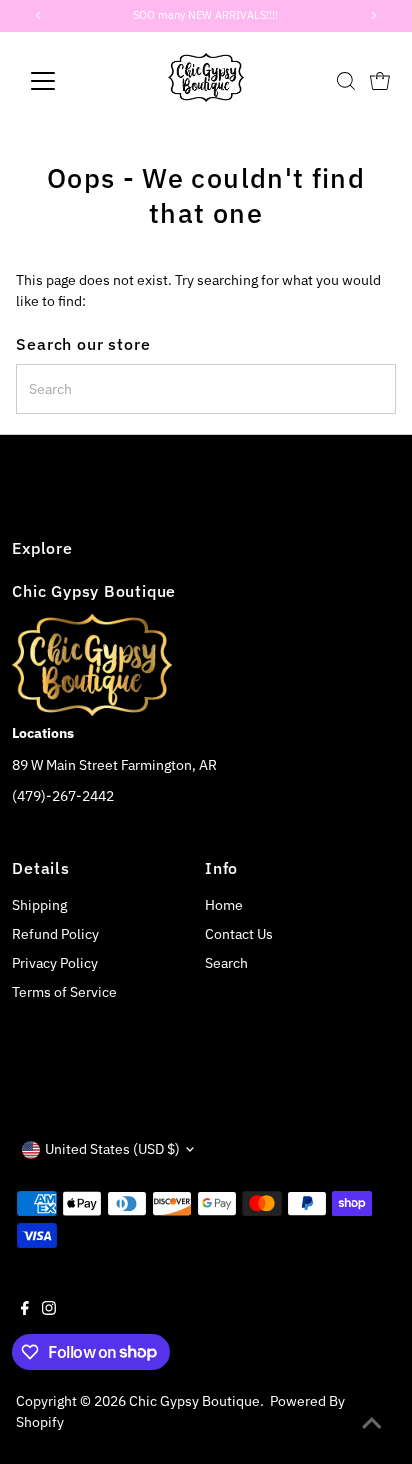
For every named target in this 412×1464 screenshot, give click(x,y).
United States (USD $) (112, 1149)
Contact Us (239, 934)
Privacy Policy (55, 963)
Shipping (39, 905)
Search (226, 963)
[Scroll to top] (372, 1424)
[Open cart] (380, 81)
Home (224, 905)
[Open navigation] (61, 81)
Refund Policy (55, 934)
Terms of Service (64, 992)
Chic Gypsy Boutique (194, 1401)
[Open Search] (346, 81)
